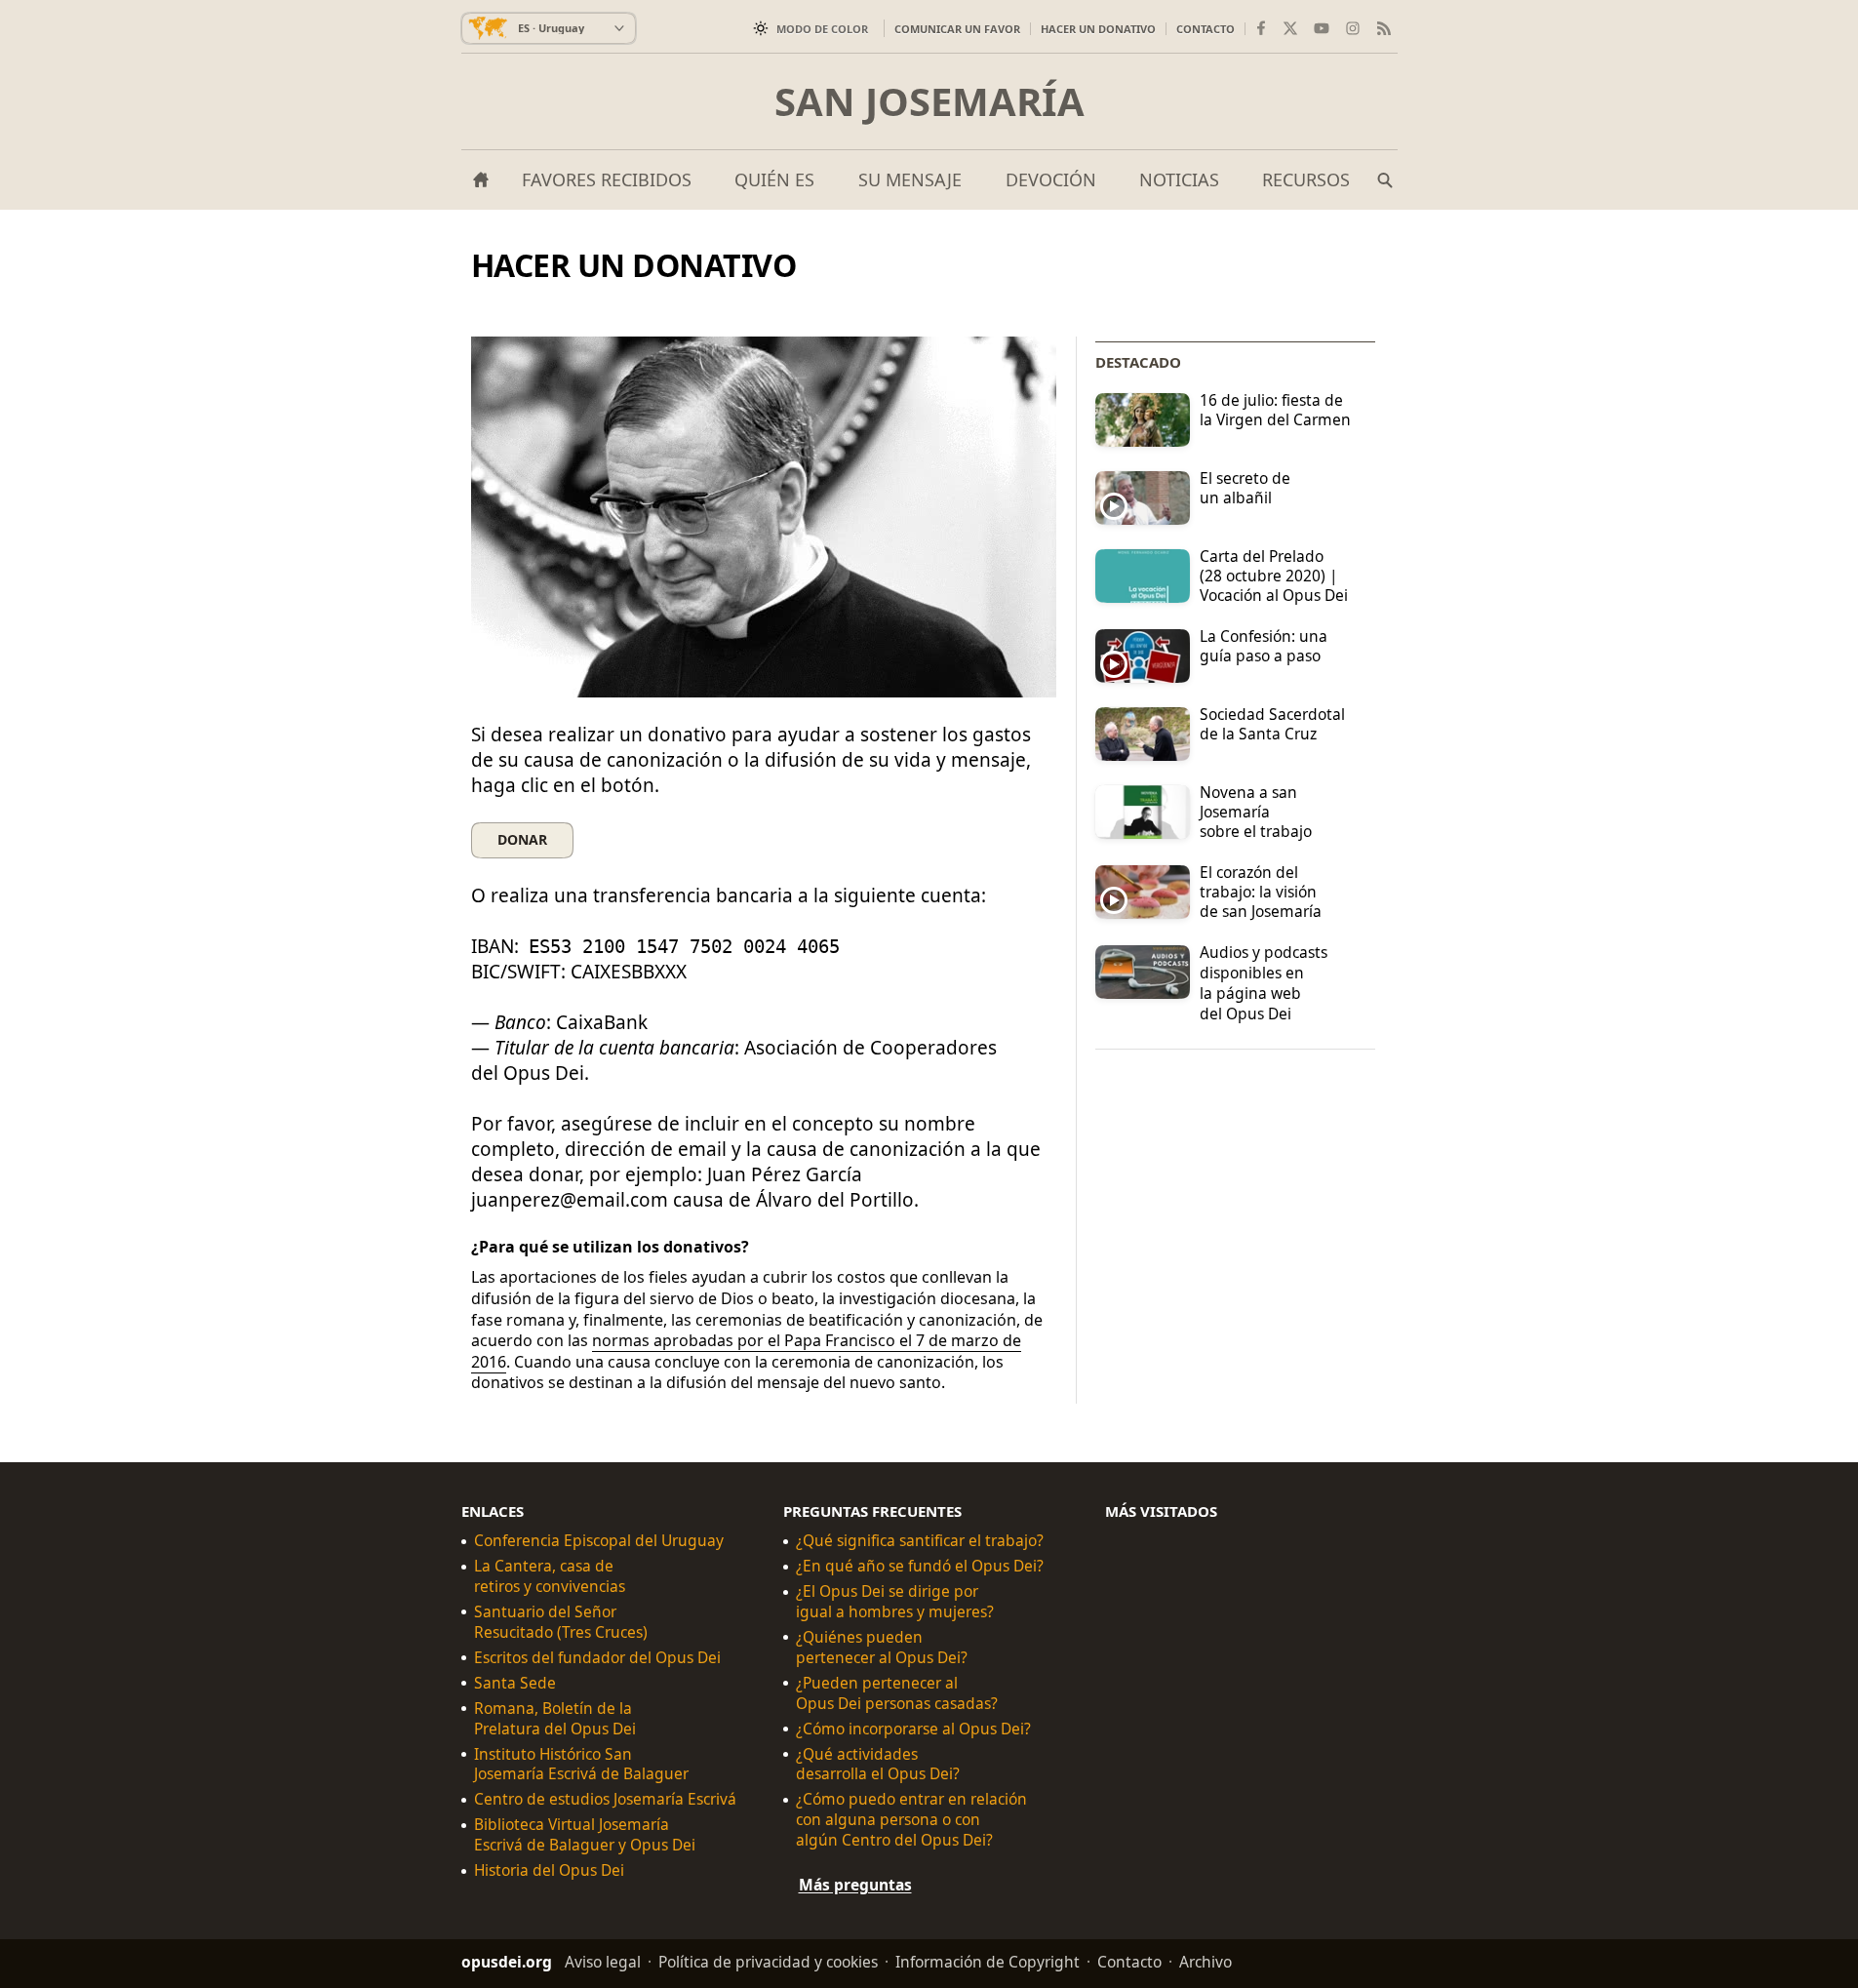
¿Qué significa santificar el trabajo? (920, 1541)
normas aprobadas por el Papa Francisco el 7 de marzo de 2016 (746, 1351)
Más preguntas (855, 1885)
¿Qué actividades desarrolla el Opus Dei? (878, 1765)
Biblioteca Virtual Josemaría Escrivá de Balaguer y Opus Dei (585, 1835)
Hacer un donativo (1098, 29)
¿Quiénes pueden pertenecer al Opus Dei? (882, 1648)
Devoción (1051, 179)
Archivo (1206, 1962)
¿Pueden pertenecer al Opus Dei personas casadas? (897, 1693)
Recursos (1306, 179)
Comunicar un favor (957, 29)
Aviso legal (603, 1962)
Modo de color (822, 29)
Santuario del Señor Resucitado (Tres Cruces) (561, 1622)
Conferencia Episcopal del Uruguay (599, 1541)
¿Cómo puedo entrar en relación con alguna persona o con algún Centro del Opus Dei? (911, 1820)
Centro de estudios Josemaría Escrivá (605, 1799)
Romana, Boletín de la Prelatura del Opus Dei (555, 1719)
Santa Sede (515, 1683)
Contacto (1206, 29)
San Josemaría (929, 101)
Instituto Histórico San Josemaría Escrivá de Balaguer (581, 1765)
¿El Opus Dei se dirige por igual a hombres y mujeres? (895, 1602)
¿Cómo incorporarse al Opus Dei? (913, 1729)
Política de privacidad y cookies (768, 1962)
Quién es (774, 179)
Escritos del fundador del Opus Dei (597, 1658)
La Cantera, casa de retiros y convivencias (550, 1576)
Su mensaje (910, 179)
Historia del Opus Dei (549, 1870)
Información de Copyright (988, 1962)
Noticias (1179, 179)
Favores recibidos (607, 179)
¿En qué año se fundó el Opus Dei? (920, 1566)
